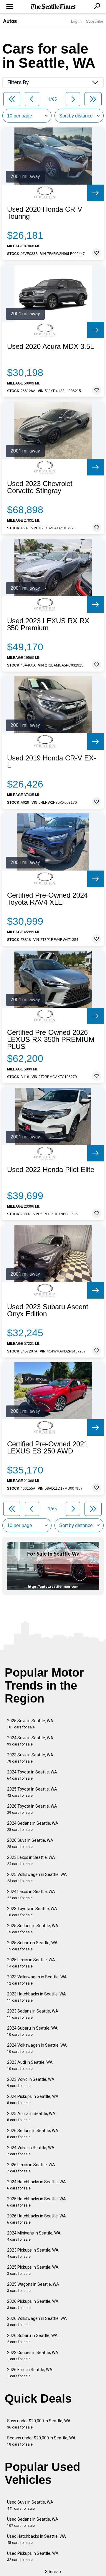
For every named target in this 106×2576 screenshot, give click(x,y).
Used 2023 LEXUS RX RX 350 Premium (48, 624)
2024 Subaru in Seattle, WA (32, 2031)
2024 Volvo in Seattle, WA (31, 2151)
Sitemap (53, 2572)
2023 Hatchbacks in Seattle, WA (37, 1997)
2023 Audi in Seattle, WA (30, 2065)
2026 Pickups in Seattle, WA (33, 2304)
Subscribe (95, 21)
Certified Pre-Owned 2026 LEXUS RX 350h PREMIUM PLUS (51, 1040)
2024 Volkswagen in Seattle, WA (37, 2048)
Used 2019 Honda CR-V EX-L (52, 762)
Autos (10, 21)
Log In (76, 21)
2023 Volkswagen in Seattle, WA (37, 1980)
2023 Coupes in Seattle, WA (33, 2356)
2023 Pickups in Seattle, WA (33, 2253)
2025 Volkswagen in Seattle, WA (37, 1878)
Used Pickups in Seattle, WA (33, 2556)
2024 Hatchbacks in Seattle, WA (37, 2185)
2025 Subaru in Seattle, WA (32, 1946)
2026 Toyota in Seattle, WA (32, 1809)
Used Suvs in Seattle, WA (30, 2505)
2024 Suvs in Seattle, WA (30, 1741)
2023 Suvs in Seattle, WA (30, 1758)
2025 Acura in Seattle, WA (31, 2117)
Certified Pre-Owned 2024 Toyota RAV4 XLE (47, 899)
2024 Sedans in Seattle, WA (33, 1826)
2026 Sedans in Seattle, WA (33, 2134)
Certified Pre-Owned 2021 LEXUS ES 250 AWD (47, 1448)
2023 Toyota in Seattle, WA (32, 1912)
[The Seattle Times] (53, 7)
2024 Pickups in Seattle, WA (33, 2100)
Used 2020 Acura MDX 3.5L (50, 347)
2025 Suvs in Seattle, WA (30, 1724)
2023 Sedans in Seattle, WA (33, 2014)
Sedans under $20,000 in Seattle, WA (41, 2441)
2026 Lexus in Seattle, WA (31, 2168)
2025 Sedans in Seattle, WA (33, 1929)
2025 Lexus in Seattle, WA (31, 1963)
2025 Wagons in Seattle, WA (33, 2287)
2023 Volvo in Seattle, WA (31, 2082)
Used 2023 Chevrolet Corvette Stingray (40, 487)
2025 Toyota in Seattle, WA (32, 1792)
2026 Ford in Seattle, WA (30, 2373)
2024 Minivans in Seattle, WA (34, 2236)
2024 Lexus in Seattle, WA (31, 1895)
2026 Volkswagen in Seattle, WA (37, 2321)
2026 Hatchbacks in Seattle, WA (37, 2219)
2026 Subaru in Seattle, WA (32, 2339)
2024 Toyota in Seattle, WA (32, 1775)
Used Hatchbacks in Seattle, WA (37, 2539)
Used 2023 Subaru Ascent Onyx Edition (48, 1310)
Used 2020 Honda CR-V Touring (45, 213)
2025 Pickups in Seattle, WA (33, 2270)
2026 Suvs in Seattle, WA (30, 1843)
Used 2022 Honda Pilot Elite (51, 1170)
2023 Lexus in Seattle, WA (31, 1860)
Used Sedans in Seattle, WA (33, 2522)
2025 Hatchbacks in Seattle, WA (37, 2202)
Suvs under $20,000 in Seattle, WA (39, 2424)
